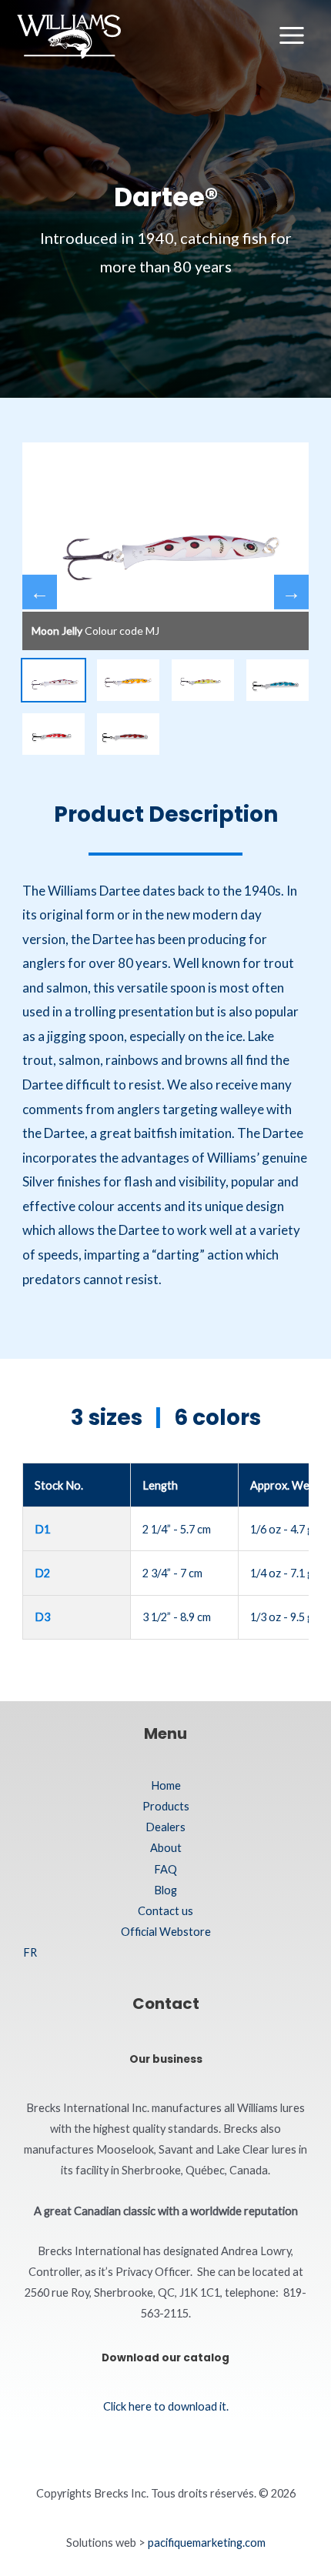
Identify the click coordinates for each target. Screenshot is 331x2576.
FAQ (165, 1869)
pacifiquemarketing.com (207, 2543)
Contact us (165, 1911)
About (166, 1848)
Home (166, 1785)
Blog (165, 1890)
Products (166, 1806)
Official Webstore (166, 1932)
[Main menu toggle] (292, 35)
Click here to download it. (166, 2406)
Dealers (165, 1827)
